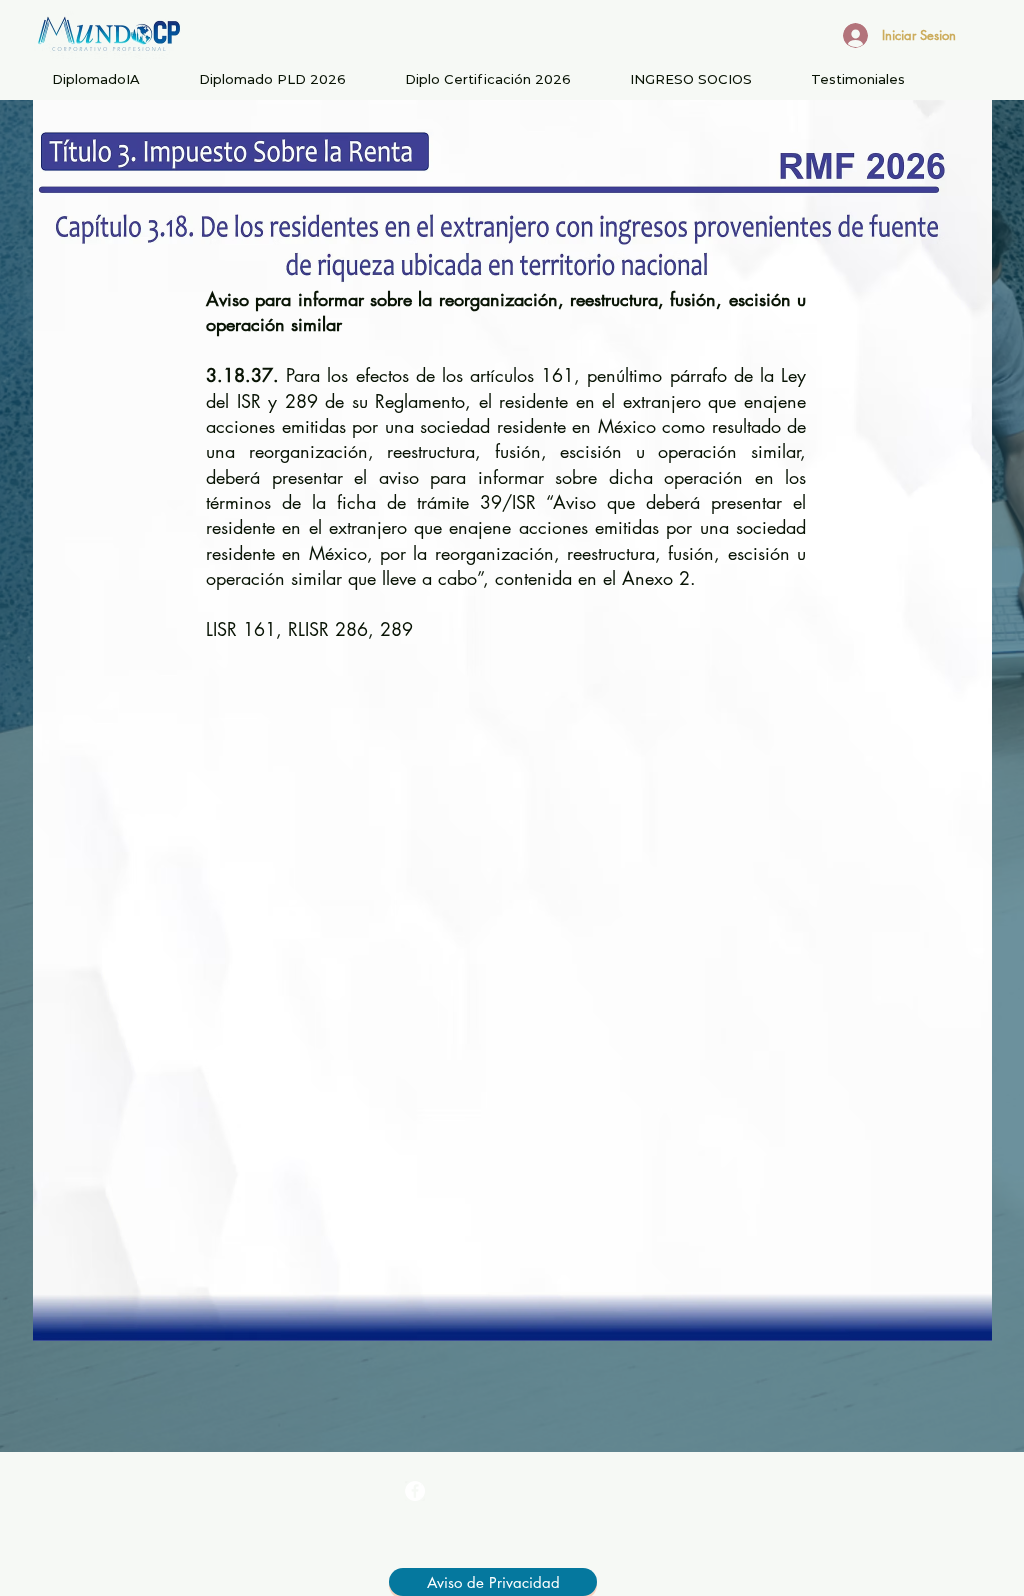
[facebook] (415, 1491)
